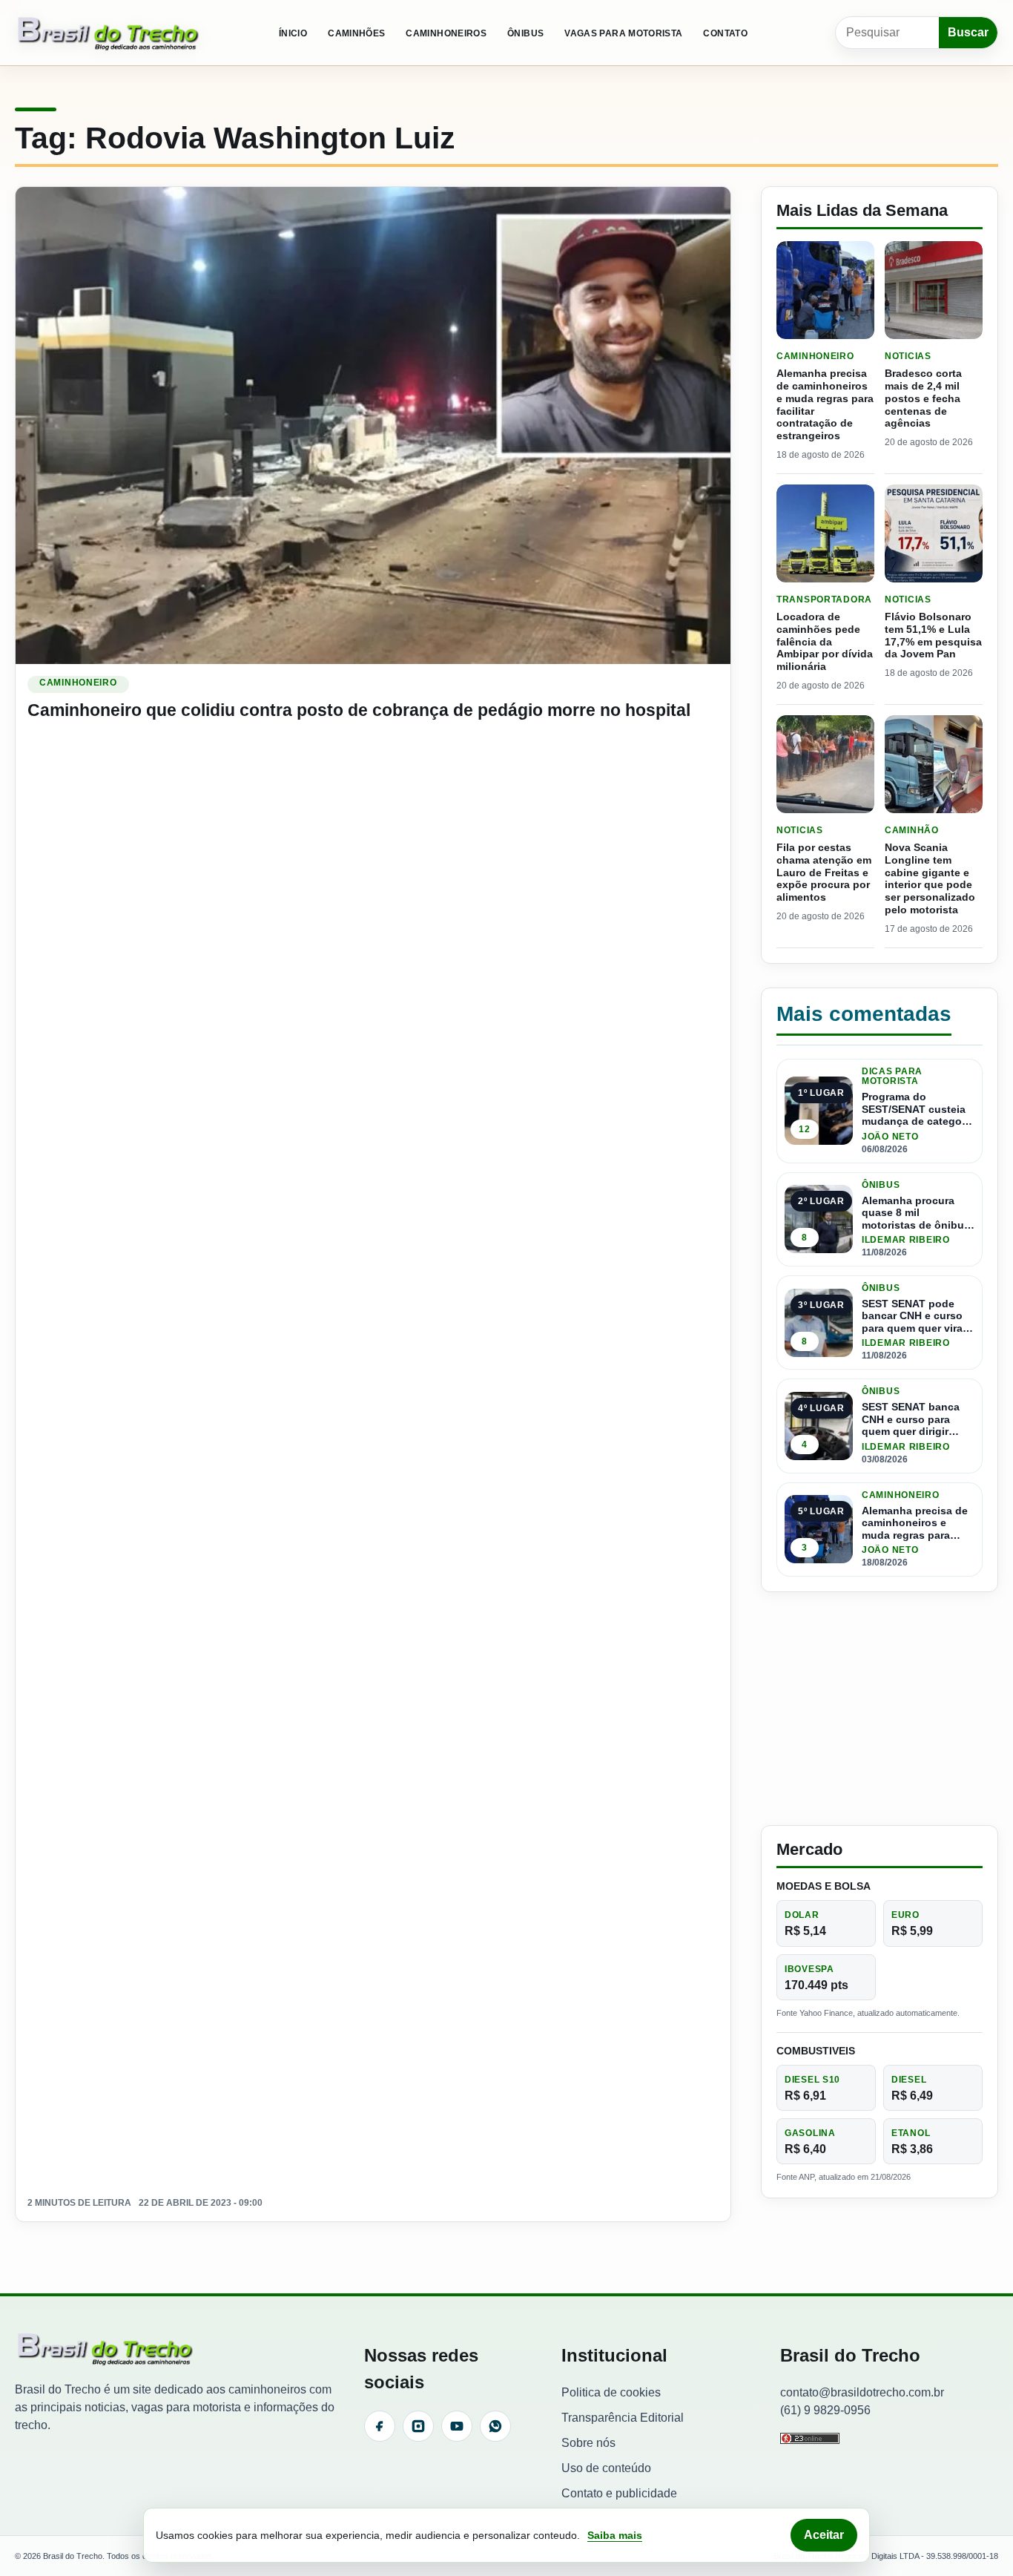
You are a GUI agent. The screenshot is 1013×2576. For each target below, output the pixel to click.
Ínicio (293, 33)
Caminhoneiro (78, 683)
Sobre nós (588, 2443)
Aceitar (824, 2535)
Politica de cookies (611, 2392)
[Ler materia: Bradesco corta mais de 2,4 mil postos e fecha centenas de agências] (934, 290)
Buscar (968, 32)
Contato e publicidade (619, 2493)
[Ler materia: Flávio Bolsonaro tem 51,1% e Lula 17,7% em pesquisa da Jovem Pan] (934, 533)
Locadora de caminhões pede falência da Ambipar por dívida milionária (825, 641)
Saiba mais (615, 2535)
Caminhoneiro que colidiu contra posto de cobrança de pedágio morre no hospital (359, 710)
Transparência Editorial (623, 2418)
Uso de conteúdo (606, 2468)
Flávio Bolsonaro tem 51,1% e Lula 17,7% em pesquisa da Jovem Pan (933, 635)
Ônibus (525, 33)
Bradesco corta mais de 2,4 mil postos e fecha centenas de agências (923, 398)
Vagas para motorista (623, 33)
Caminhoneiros (446, 33)
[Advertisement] (880, 1709)
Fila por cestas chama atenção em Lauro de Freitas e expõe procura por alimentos (824, 872)
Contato (725, 33)
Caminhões (356, 33)
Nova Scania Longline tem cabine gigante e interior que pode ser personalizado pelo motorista (930, 878)
